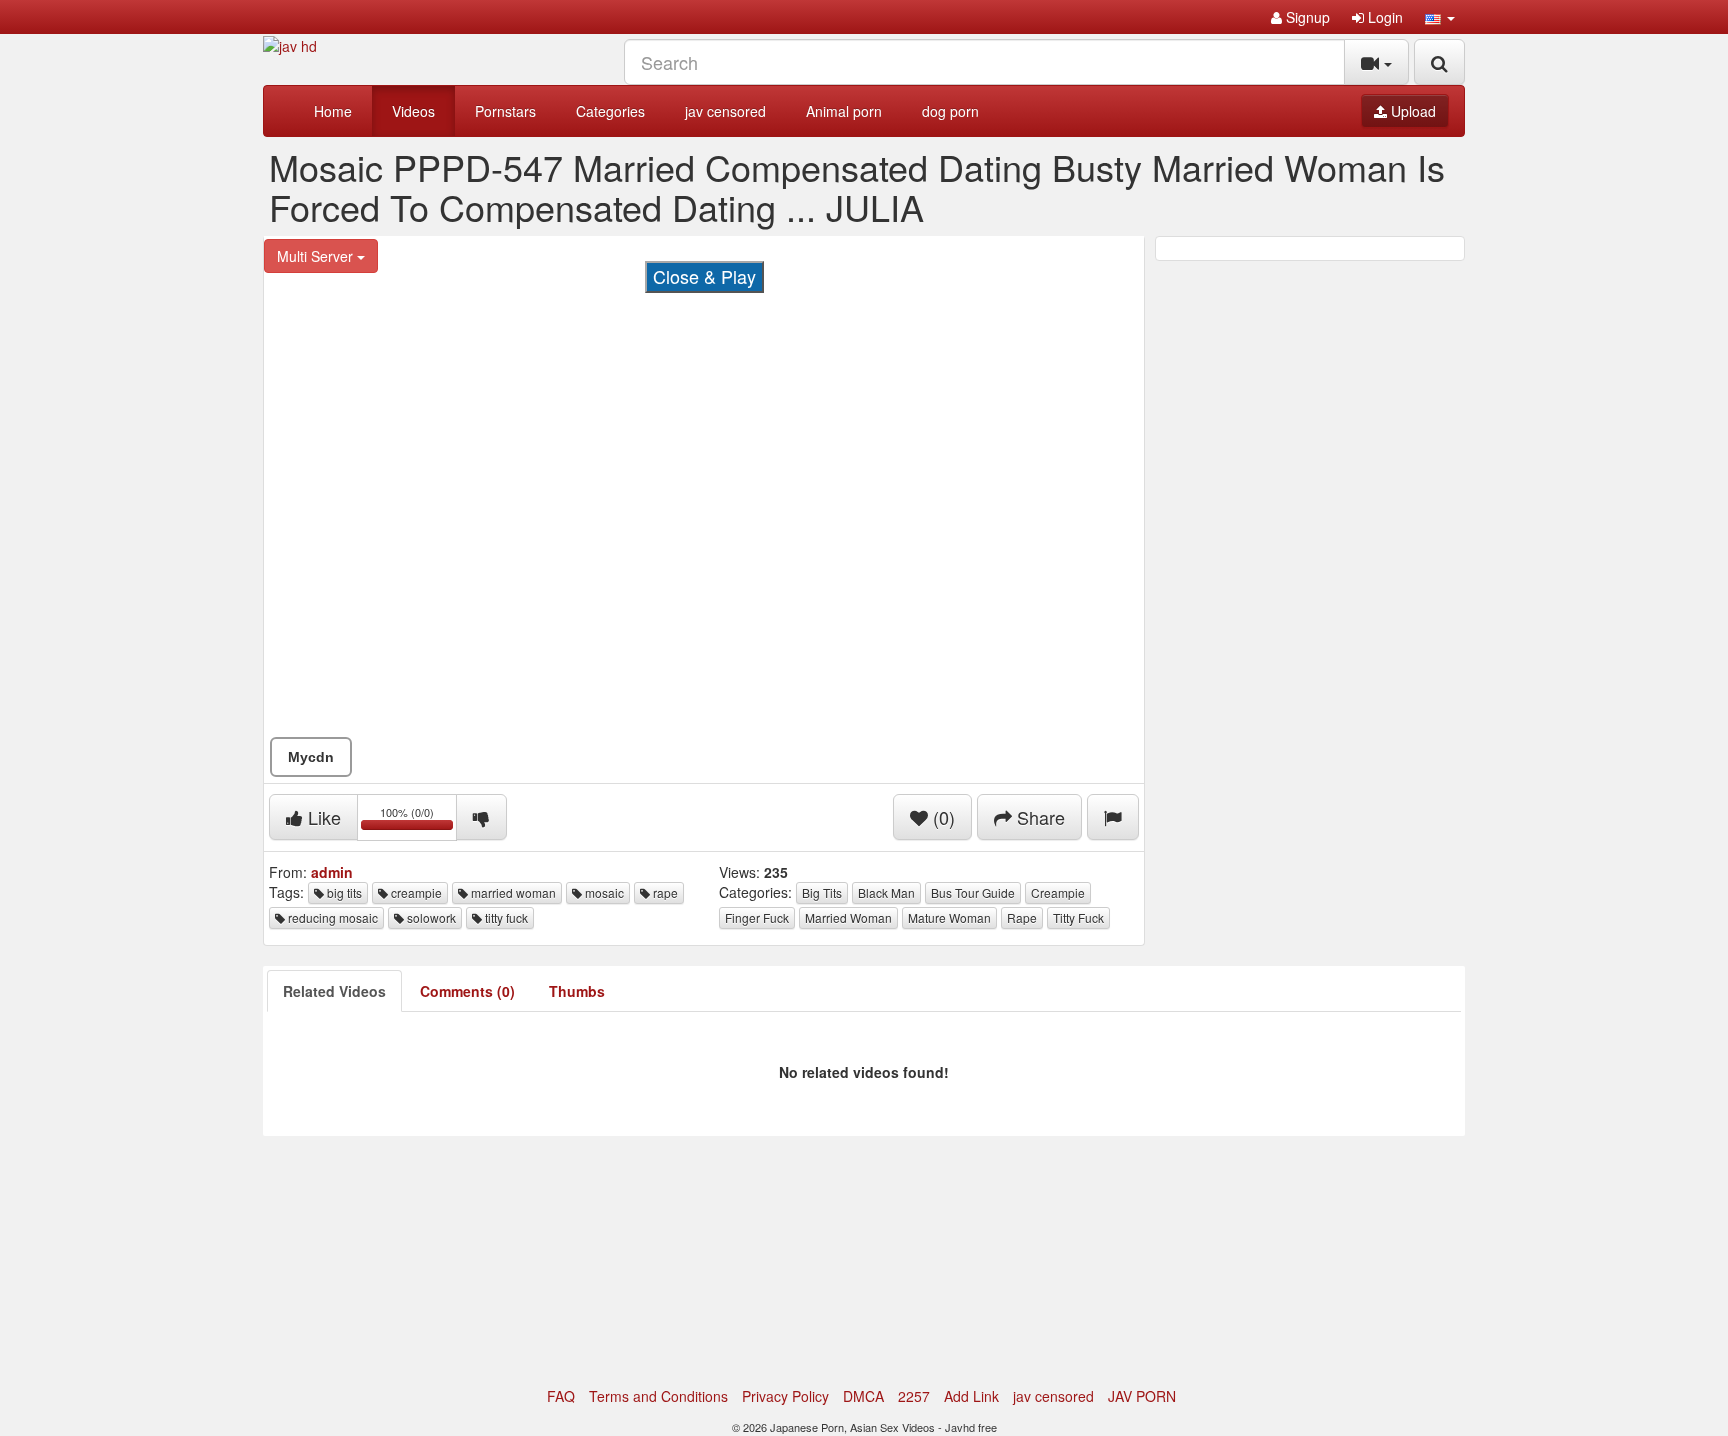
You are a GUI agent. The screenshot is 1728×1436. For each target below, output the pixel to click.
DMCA (863, 1396)
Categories (610, 111)
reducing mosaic (331, 917)
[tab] (334, 991)
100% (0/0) (418, 820)
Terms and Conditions (658, 1396)
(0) (941, 817)
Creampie (1058, 892)
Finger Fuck (757, 917)
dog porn (950, 111)
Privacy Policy (785, 1396)
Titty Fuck (1078, 917)
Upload (1411, 111)
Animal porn (844, 111)
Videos (413, 111)
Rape (1022, 917)
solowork (430, 917)
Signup (1306, 17)
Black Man (886, 892)
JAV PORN (1142, 1396)
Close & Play (704, 276)
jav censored (725, 111)
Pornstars (505, 111)
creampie (415, 892)
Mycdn (311, 757)
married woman (512, 892)
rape (664, 892)
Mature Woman (949, 917)
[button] (1440, 17)
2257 (914, 1396)
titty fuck (505, 917)
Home (333, 111)
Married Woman (848, 917)
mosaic (603, 892)
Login (1383, 17)
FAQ (561, 1396)
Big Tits (822, 892)
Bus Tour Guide (973, 892)
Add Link (971, 1396)
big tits (343, 892)
